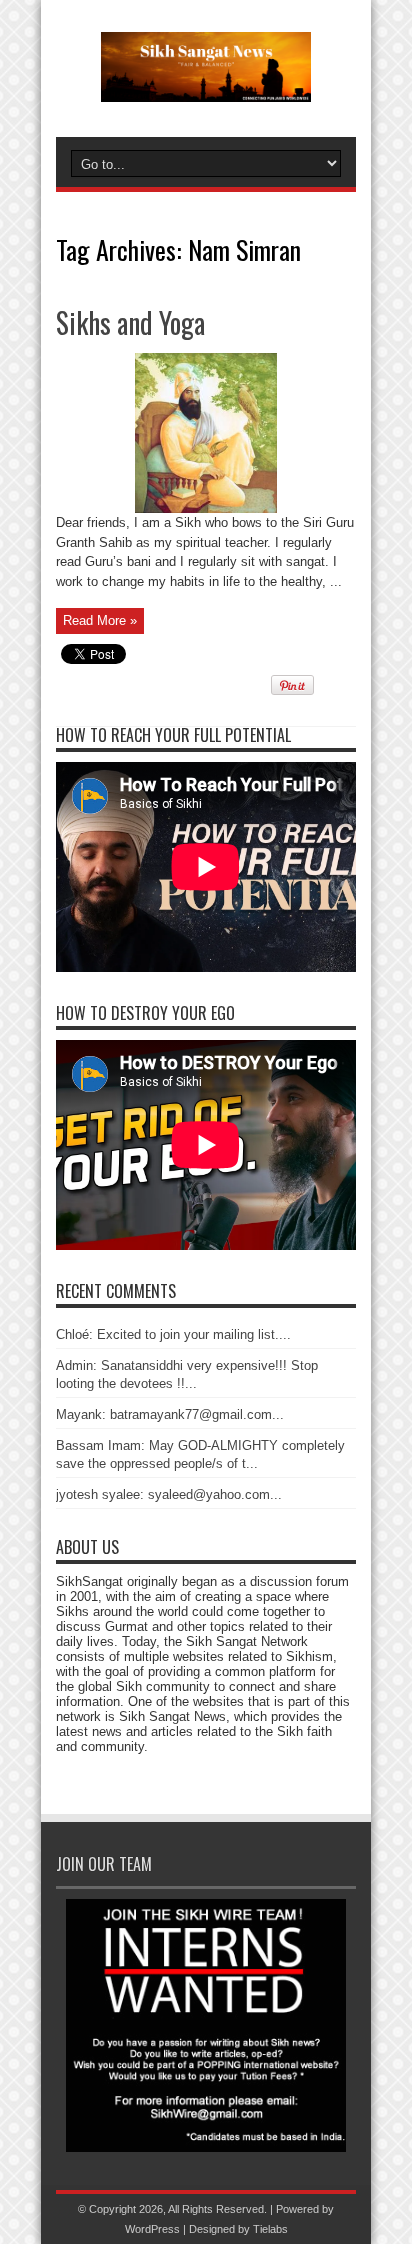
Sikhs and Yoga (130, 322)
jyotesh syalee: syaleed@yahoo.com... (169, 1494)
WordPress (152, 2229)
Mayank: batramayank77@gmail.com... (170, 1414)
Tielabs (270, 2229)
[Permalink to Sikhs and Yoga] (206, 508)
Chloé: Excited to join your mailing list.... (173, 1334)
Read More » (100, 620)
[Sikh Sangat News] (206, 87)
